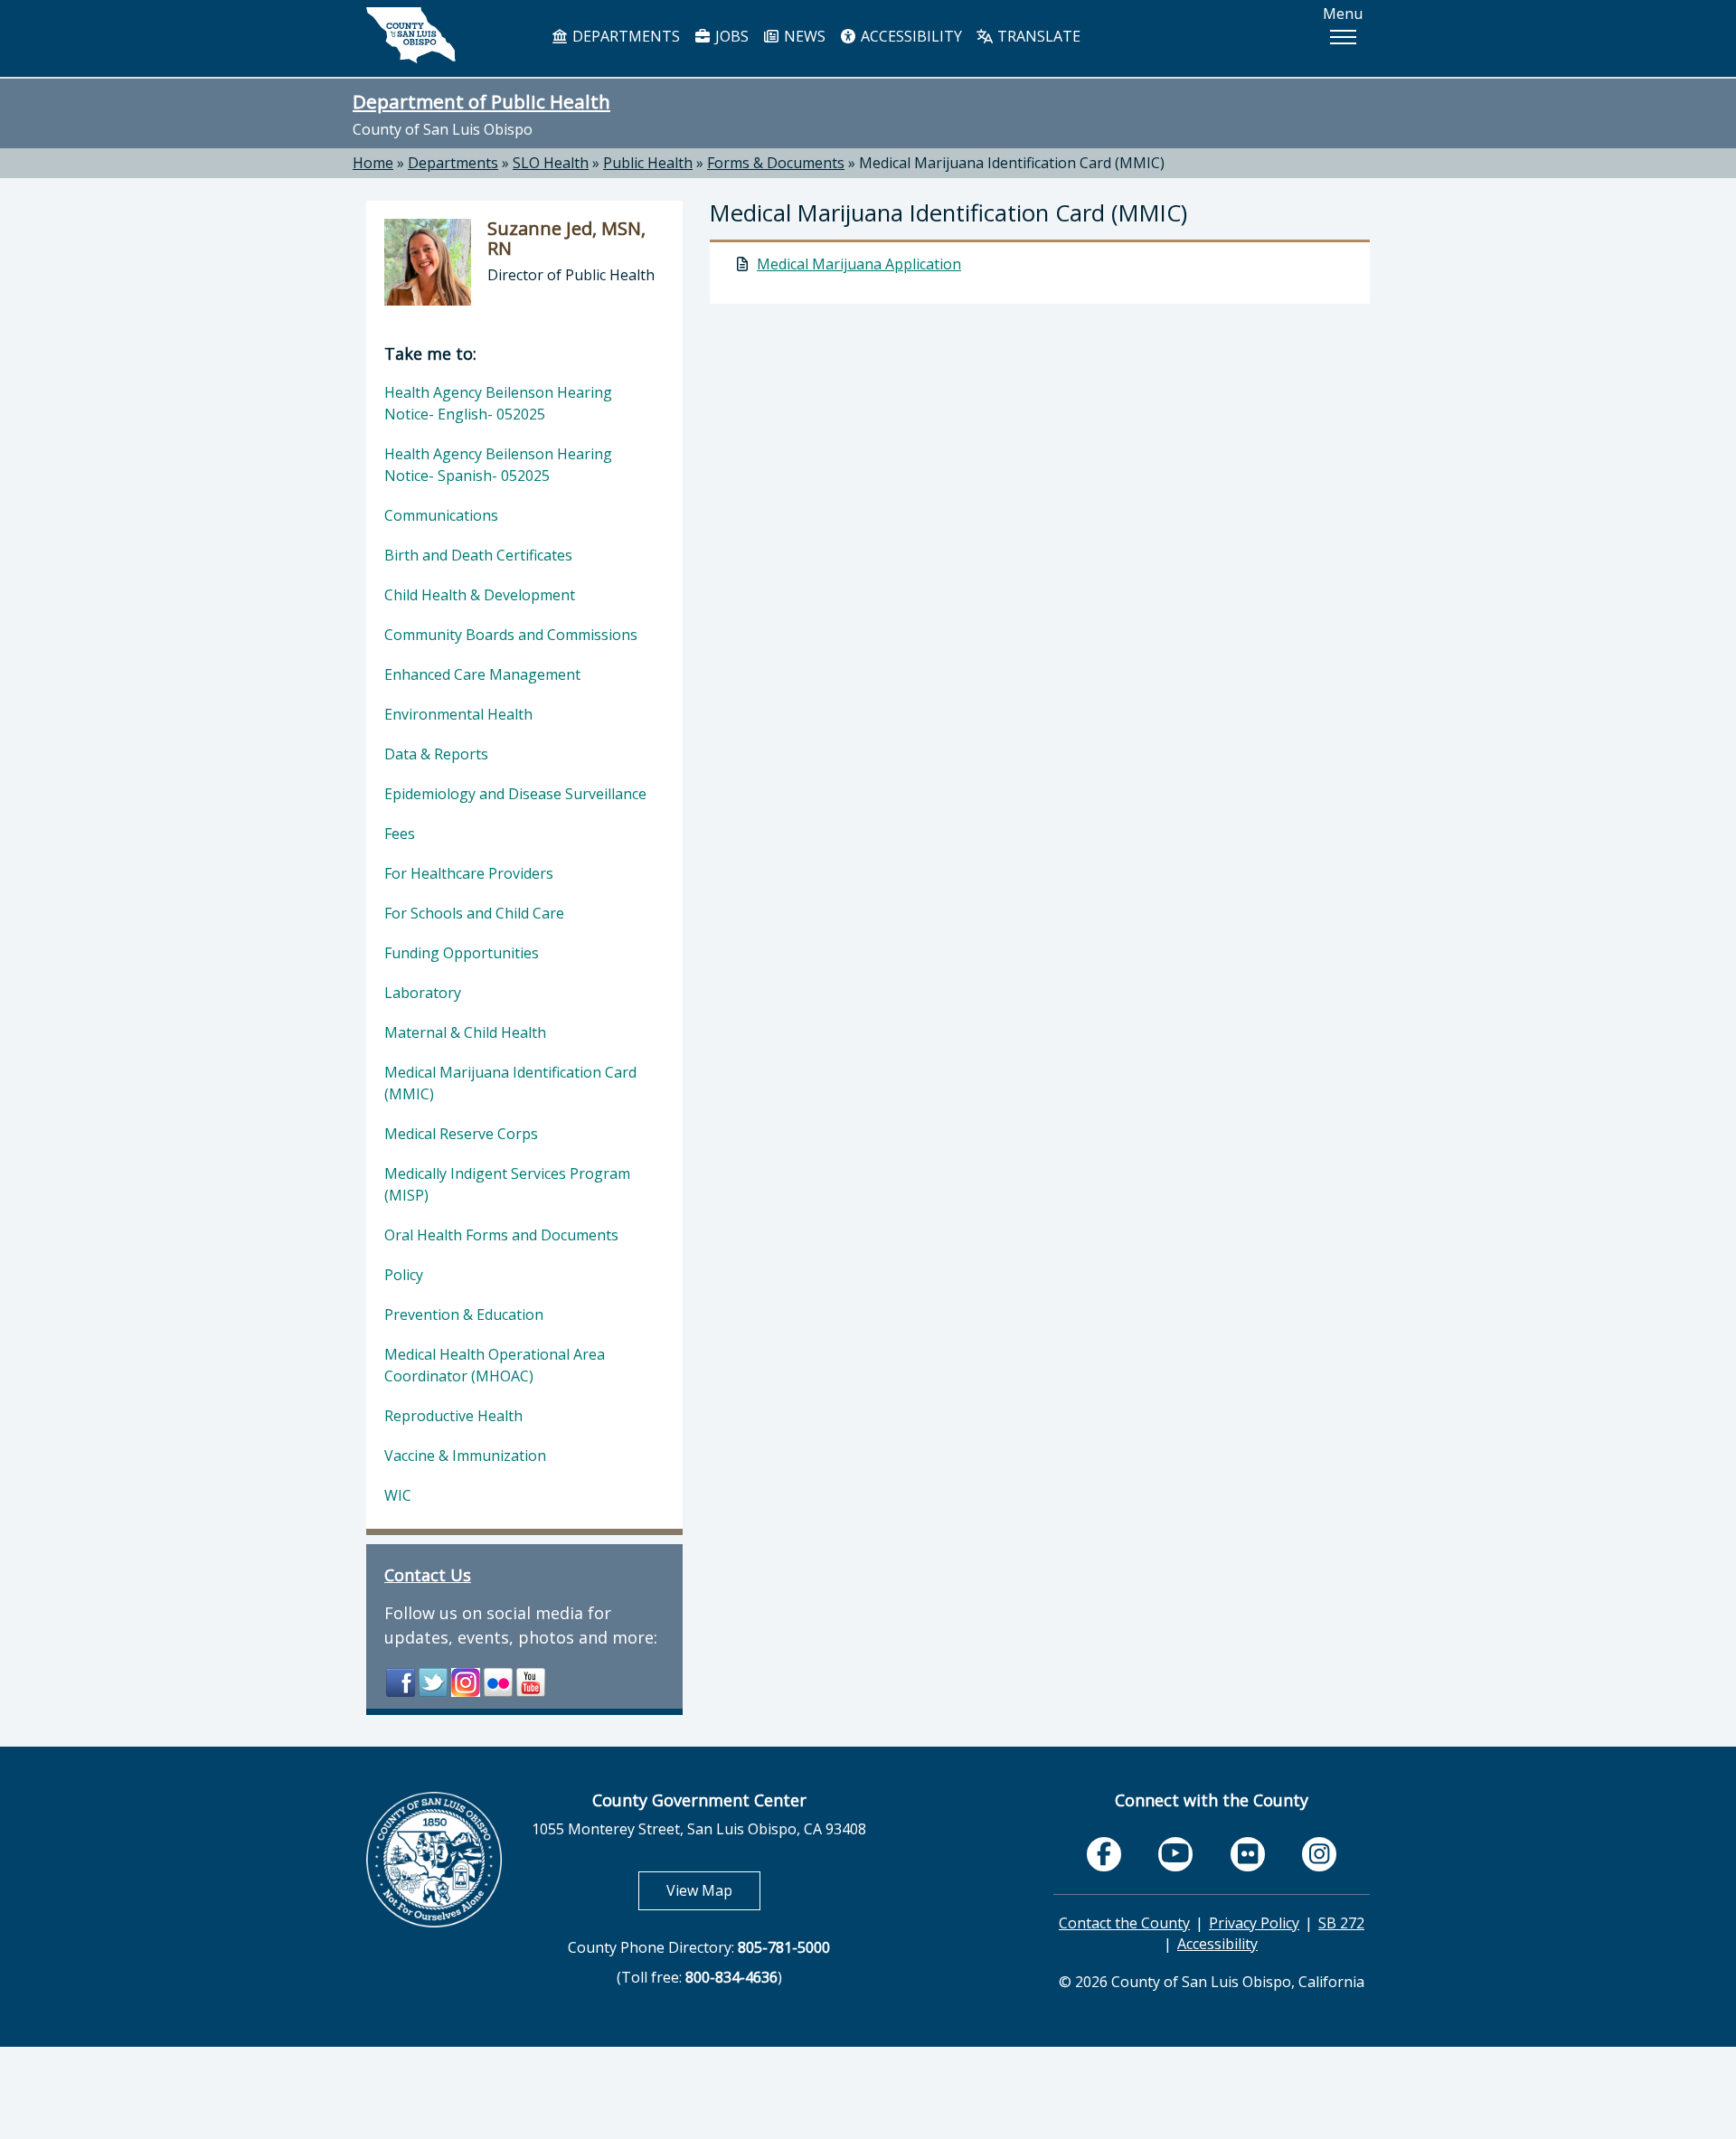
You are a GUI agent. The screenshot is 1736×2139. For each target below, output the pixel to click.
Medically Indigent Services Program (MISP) (507, 1184)
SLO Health (551, 163)
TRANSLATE (1037, 36)
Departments (453, 163)
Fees (400, 834)
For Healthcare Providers (469, 873)
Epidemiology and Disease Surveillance (515, 794)
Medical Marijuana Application (859, 264)
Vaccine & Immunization (465, 1456)
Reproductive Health (453, 1416)
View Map (713, 1890)
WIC (398, 1495)
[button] (1343, 37)
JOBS (730, 36)
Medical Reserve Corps (461, 1134)
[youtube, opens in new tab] (1176, 1854)
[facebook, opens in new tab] (1104, 1854)
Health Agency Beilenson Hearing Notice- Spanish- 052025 (498, 465)
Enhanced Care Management (482, 674)
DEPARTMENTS (624, 36)
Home (373, 163)
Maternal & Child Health (465, 1032)
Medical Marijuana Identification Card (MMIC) (1012, 163)
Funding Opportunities (462, 953)
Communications (441, 515)
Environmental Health (458, 714)
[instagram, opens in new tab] (1319, 1854)
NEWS (803, 36)
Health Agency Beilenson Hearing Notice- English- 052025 (498, 403)
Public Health (648, 163)
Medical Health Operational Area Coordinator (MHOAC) (495, 1365)
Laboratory (423, 993)
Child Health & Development (480, 595)
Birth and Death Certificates (478, 555)
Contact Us (428, 1575)
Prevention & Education (464, 1314)
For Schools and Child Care (474, 913)
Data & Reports (436, 754)
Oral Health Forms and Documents (501, 1235)
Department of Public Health (481, 101)
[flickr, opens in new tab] (1248, 1854)
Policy (404, 1275)
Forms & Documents (776, 163)
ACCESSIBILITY (910, 36)
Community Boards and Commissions (511, 635)
